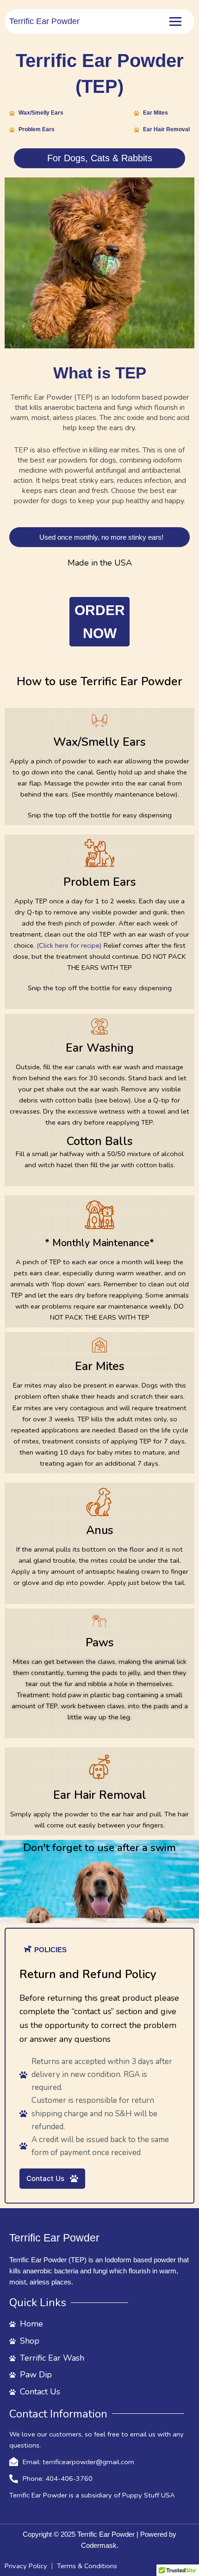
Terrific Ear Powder (44, 21)
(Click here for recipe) (69, 945)
